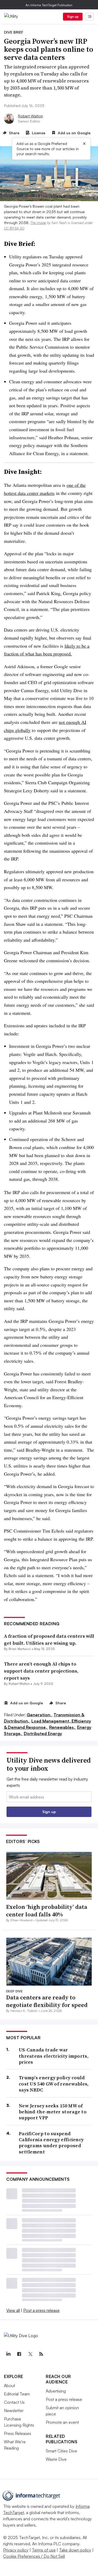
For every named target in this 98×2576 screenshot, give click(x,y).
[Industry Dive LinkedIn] (8, 2354)
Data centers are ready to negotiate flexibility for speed (47, 2001)
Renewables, (63, 1727)
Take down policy (75, 2550)
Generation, (40, 1715)
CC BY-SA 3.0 (14, 228)
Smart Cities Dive (61, 2451)
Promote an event (62, 2422)
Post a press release (41, 2310)
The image (38, 223)
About (10, 2386)
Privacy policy (16, 2550)
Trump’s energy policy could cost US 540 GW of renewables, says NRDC (54, 2084)
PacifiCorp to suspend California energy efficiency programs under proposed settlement (51, 2143)
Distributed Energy (43, 1733)
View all (13, 2310)
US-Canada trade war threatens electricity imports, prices (54, 2056)
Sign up (73, 17)
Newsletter (14, 2411)
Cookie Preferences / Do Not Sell (34, 2556)
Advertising (56, 2391)
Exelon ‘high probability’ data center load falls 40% (47, 1911)
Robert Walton (30, 116)
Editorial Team (17, 2394)
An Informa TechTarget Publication (49, 5)
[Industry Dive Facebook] (19, 2354)
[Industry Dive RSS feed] (41, 2354)
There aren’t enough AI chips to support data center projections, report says (41, 1671)
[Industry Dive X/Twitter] (30, 2354)
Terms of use (44, 2550)
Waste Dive (56, 2459)
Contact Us (14, 2402)
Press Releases (18, 2433)
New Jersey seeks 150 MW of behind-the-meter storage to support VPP (53, 2112)
